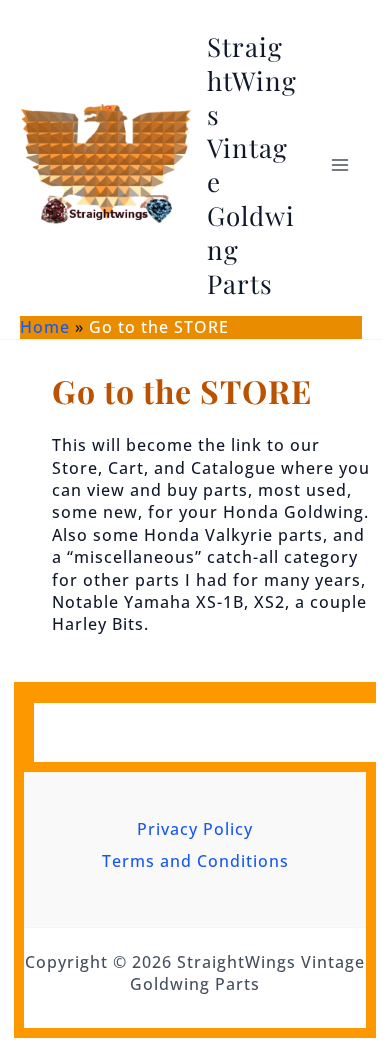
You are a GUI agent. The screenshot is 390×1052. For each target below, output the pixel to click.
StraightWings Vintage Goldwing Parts (252, 165)
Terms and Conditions (195, 861)
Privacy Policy (195, 829)
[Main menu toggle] (340, 165)
